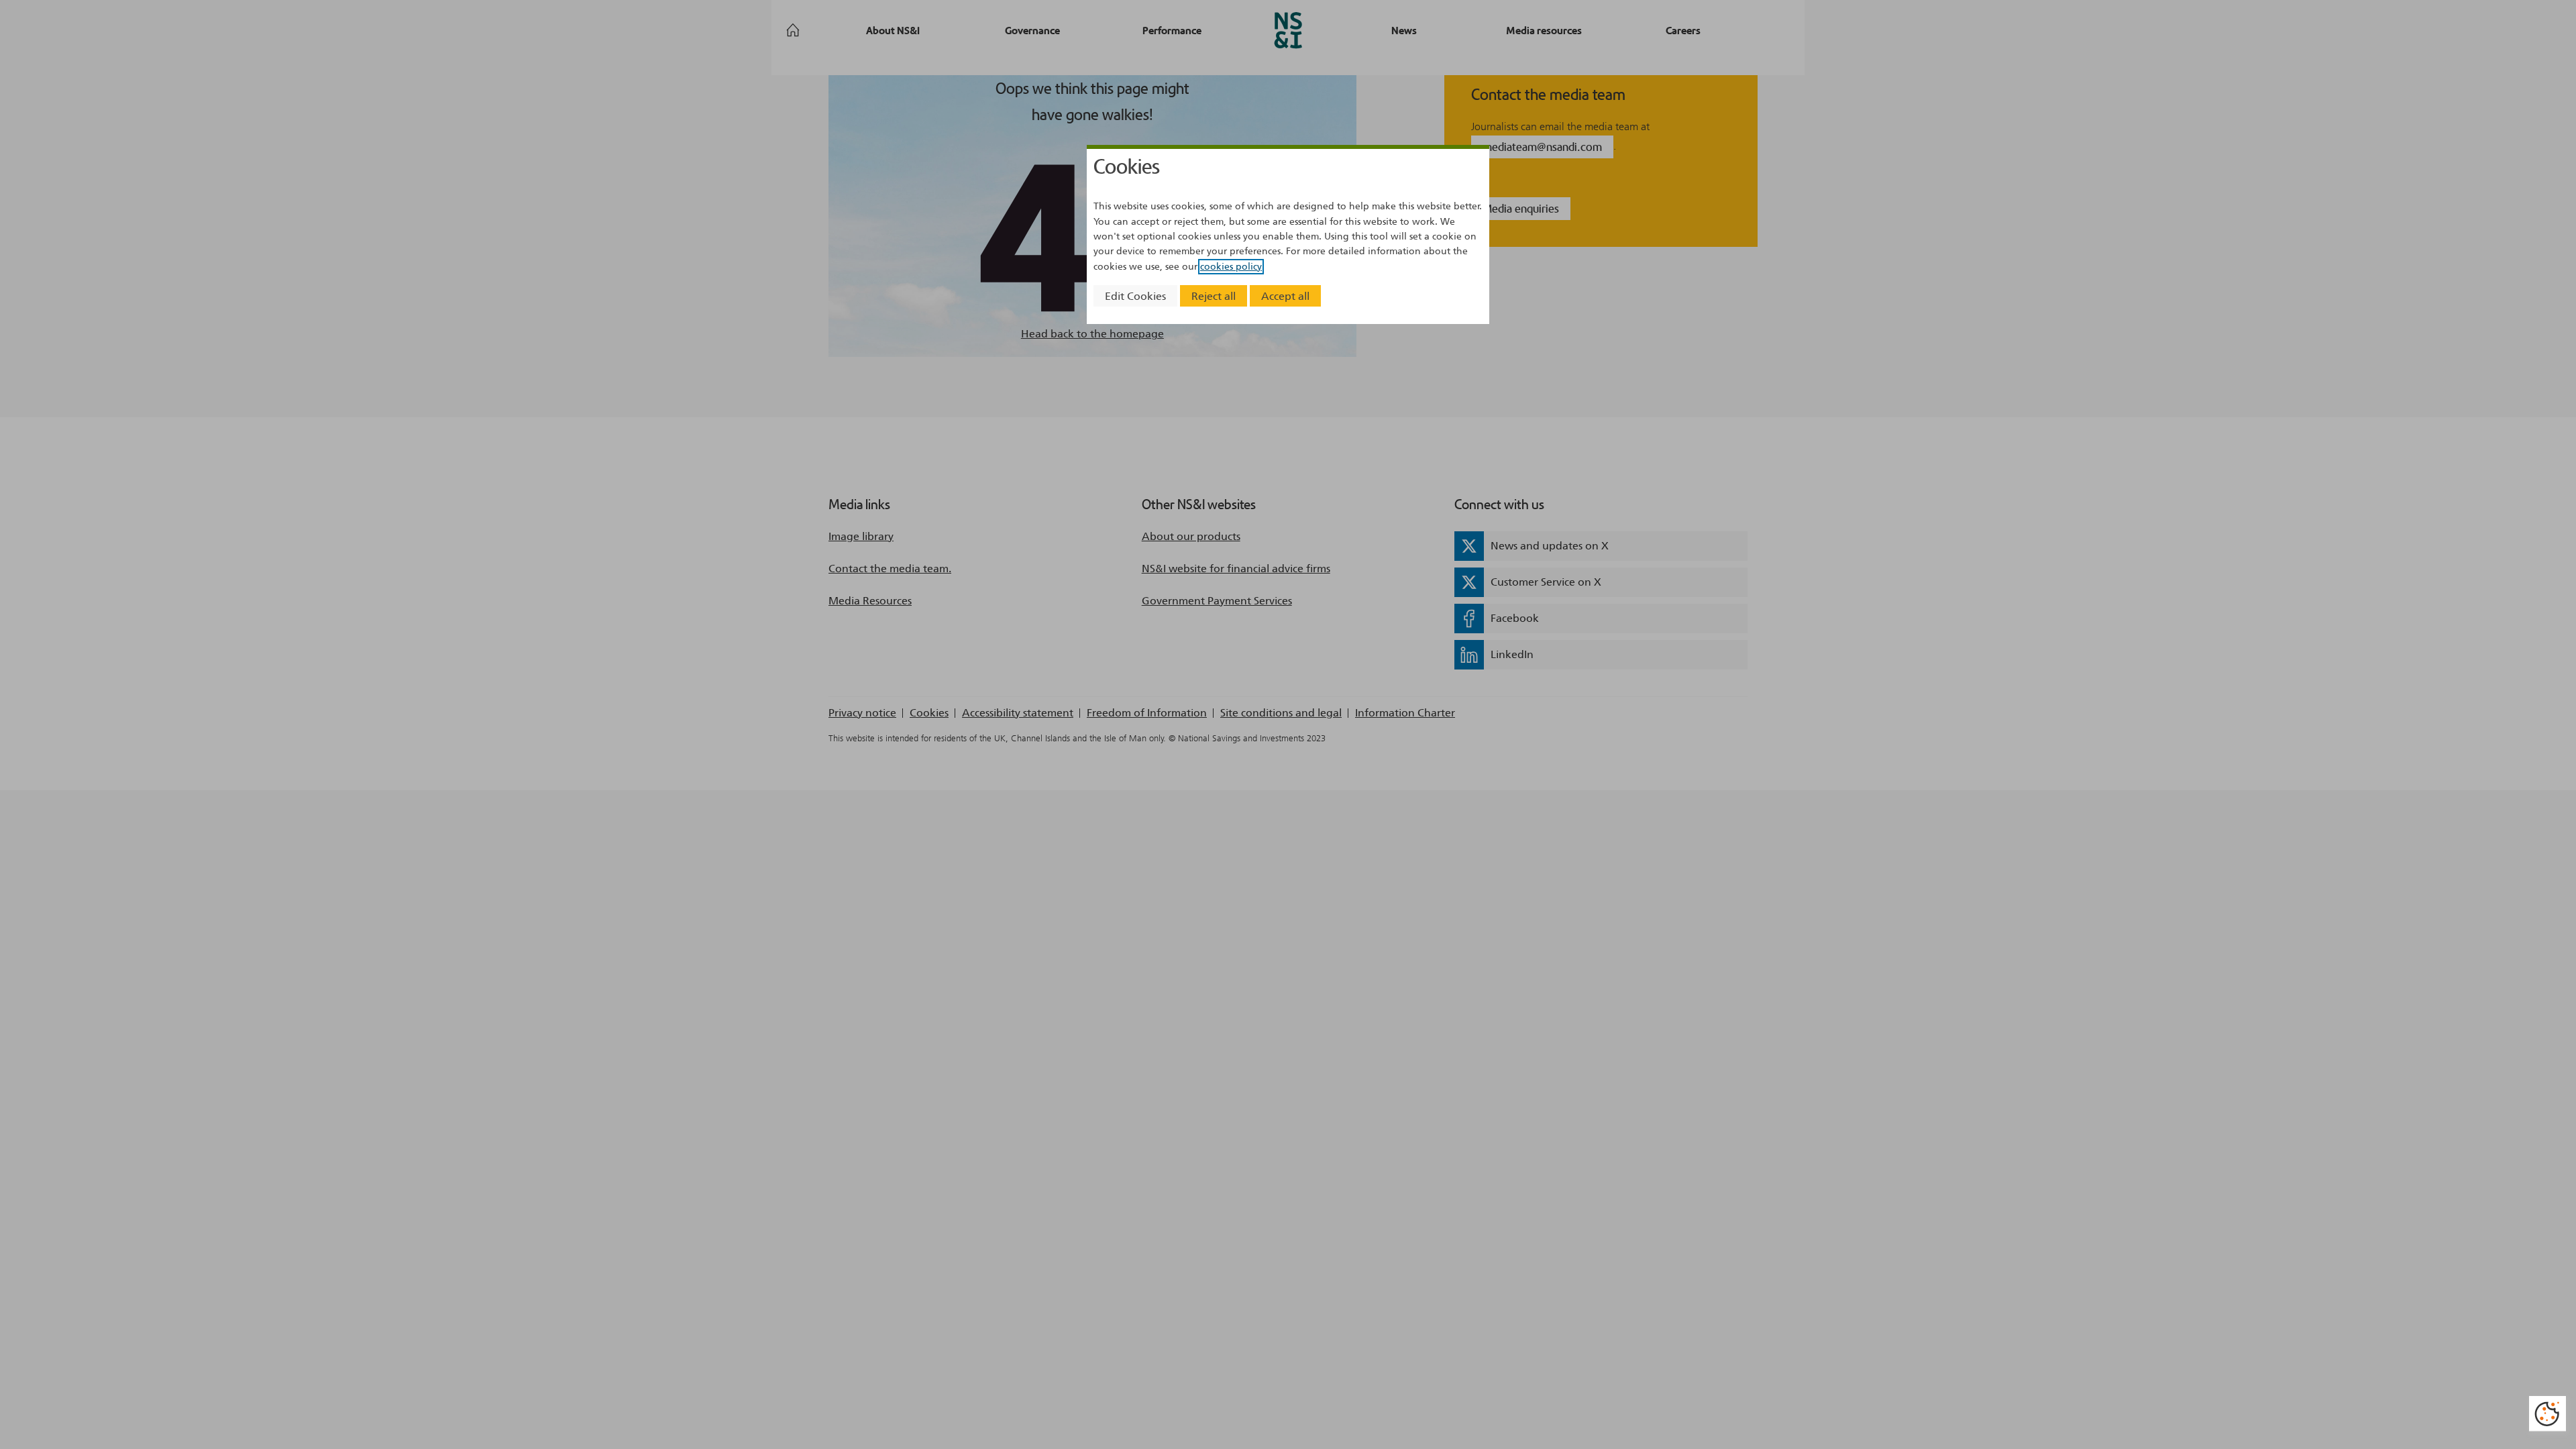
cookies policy (1231, 267)
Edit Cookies (1135, 296)
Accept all (1285, 296)
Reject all (1214, 296)
